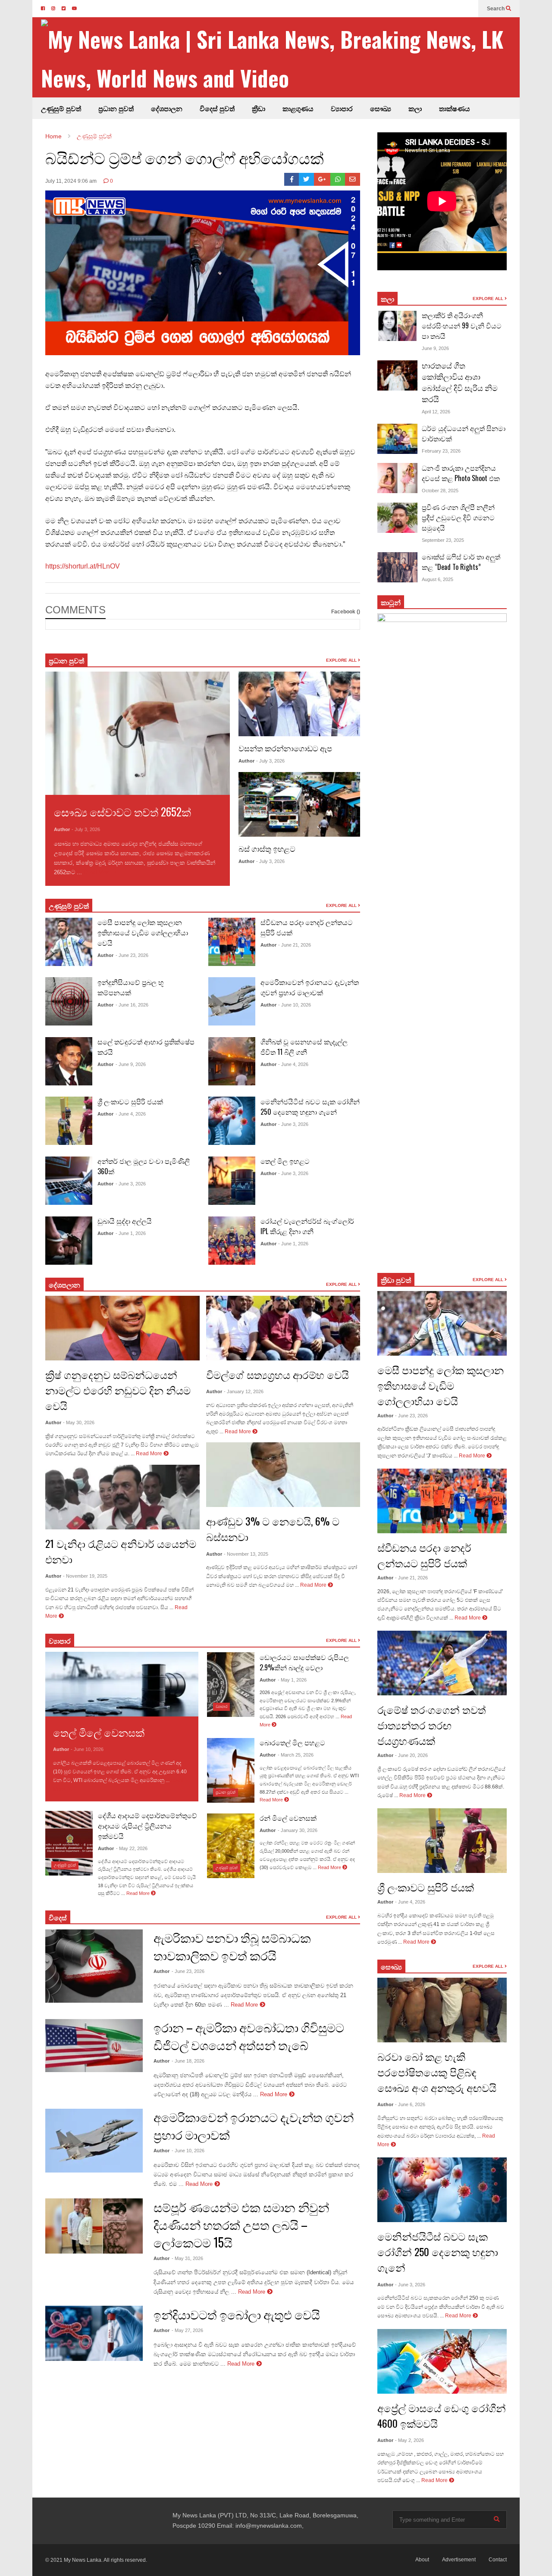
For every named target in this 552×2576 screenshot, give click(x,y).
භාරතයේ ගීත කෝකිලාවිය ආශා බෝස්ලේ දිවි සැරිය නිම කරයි (460, 382)
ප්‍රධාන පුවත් (116, 108)
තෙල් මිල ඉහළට (285, 1161)
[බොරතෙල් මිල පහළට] (231, 1770)
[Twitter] (306, 179)
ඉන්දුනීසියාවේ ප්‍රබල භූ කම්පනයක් (131, 987)
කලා (415, 108)
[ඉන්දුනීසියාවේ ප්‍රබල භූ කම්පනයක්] (69, 1001)
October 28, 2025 (440, 491)
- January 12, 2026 (244, 1391)
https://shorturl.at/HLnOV (83, 566)
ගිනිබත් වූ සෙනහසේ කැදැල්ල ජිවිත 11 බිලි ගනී (304, 1047)
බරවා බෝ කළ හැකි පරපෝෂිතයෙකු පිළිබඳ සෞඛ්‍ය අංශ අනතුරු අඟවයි (437, 2072)
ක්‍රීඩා (259, 108)
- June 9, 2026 (131, 1064)
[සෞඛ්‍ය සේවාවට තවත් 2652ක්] (138, 733)
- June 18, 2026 (188, 2061)
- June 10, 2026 (295, 1005)
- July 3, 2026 (86, 829)
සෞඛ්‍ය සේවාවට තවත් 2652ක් (122, 811)
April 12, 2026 (436, 412)
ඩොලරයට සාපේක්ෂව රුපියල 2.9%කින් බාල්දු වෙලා (304, 1662)
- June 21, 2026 (295, 945)
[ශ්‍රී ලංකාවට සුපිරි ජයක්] (69, 1121)
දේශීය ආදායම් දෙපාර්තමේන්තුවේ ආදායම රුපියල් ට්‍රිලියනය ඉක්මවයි (147, 1826)
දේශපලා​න (64, 1285)
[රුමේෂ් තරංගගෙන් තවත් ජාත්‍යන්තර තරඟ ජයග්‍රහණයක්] (442, 1663)
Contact (498, 2560)
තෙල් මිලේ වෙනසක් (99, 1732)
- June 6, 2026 (410, 2104)
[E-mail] (353, 179)
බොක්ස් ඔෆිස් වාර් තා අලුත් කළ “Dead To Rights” (461, 562)
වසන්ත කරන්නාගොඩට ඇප (285, 748)
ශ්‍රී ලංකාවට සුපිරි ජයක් (130, 1101)
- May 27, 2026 (187, 2330)
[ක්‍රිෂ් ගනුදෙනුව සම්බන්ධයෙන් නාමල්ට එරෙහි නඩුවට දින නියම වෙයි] (122, 1328)
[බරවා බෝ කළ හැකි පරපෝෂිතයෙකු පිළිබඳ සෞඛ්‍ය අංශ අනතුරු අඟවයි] (442, 2010)
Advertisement (459, 2560)
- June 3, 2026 (131, 1184)
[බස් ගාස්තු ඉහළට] (299, 804)
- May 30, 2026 (79, 1422)
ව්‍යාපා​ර (60, 1641)
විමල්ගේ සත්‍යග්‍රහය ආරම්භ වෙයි (278, 1374)
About (422, 2560)
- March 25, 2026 (296, 1755)
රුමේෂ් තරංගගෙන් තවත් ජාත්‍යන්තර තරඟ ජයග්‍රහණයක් (432, 1725)
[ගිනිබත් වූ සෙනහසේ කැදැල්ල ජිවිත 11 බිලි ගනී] (232, 1061)
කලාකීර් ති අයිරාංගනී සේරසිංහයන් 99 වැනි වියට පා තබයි (462, 325)
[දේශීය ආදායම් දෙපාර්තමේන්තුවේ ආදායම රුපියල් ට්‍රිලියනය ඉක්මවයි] (69, 1843)
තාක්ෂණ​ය (455, 108)
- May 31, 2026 (187, 2258)
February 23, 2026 (441, 451)
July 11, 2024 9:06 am (71, 181)
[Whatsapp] (338, 179)
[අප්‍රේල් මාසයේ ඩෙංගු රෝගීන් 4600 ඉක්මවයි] (442, 2361)
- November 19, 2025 (85, 1576)
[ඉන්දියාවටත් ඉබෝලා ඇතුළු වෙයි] (94, 2333)
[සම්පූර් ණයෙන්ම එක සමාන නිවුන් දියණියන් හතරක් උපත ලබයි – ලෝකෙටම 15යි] (94, 2226)
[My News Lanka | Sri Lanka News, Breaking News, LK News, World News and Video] (280, 58)
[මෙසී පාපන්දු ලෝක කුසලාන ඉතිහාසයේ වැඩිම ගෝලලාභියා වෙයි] (69, 942)
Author (62, 829)
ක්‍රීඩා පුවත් (396, 1280)
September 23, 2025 (443, 540)
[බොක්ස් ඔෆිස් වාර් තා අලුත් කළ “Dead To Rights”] (397, 567)
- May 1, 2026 (292, 1680)
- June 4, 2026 (131, 1114)
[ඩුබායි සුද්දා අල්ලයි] (69, 1241)
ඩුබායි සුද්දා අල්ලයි (125, 1221)
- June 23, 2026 (132, 955)
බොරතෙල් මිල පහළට (292, 1742)
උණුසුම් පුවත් (61, 108)
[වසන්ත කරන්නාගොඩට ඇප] (299, 704)
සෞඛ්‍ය (381, 108)
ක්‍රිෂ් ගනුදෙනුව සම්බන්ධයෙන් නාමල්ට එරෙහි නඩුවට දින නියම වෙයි (118, 1390)
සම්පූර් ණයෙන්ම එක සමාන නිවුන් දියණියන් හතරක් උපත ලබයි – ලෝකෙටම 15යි (241, 2224)
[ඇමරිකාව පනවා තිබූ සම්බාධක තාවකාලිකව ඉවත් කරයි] (94, 1966)
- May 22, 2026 (132, 1848)
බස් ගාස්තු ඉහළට (267, 848)
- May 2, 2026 (409, 2440)
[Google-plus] (322, 179)
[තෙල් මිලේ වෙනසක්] (122, 1684)
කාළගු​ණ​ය (298, 108)
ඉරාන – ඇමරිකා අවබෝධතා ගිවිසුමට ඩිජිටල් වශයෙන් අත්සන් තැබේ (249, 2036)
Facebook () (346, 612)
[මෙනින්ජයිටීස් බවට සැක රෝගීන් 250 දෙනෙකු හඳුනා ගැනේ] (232, 1121)
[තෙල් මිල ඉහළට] (232, 1181)
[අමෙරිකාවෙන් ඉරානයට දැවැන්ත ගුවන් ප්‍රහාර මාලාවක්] (232, 1001)
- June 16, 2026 (132, 1005)
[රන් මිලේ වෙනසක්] (231, 1846)
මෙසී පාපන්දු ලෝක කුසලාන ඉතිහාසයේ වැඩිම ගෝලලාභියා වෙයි (143, 932)
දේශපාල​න (167, 108)
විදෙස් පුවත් (217, 108)
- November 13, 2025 (246, 1554)
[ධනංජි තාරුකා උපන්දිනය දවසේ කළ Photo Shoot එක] (397, 478)
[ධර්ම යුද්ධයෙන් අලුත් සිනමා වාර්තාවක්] (397, 439)
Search (496, 9)
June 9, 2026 (435, 348)
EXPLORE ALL (342, 660)
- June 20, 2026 (411, 1755)
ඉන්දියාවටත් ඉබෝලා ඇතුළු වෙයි (237, 2314)
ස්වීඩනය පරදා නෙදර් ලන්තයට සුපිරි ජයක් (424, 1555)
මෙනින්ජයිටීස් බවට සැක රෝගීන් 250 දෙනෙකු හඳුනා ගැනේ (310, 1107)
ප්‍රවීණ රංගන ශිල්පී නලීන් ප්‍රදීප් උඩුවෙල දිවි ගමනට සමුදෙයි (458, 517)
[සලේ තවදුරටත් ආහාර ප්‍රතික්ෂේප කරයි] (69, 1061)
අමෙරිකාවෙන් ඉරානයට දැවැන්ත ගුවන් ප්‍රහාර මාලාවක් (310, 987)
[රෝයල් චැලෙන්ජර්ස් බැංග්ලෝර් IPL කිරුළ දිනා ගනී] (232, 1241)
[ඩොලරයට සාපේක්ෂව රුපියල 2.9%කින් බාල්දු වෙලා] (231, 1685)
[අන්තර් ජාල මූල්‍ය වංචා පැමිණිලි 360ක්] (69, 1181)
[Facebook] (292, 179)
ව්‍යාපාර (342, 108)
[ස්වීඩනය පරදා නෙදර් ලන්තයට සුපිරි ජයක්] (232, 942)
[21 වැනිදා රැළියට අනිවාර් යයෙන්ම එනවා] (122, 1497)
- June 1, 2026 (131, 1233)
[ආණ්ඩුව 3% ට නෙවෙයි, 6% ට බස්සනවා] (283, 1475)
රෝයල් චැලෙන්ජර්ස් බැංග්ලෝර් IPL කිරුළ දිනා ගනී (307, 1226)
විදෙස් (58, 1917)
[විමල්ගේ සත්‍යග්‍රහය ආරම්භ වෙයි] (283, 1328)
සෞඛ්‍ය (391, 1966)
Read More (98, 872)
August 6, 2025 (438, 579)
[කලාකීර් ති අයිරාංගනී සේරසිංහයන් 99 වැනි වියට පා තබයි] (397, 326)
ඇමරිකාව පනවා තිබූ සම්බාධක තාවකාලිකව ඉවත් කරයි (232, 1946)
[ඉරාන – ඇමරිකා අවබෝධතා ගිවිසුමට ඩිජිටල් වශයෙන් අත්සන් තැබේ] (94, 2046)
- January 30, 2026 (298, 1830)
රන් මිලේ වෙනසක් (288, 1818)
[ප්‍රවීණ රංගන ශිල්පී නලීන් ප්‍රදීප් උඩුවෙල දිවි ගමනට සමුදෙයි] (397, 518)
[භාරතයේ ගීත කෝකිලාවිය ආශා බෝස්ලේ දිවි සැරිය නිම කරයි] (397, 375)
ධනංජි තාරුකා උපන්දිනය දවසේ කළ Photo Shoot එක (461, 473)
